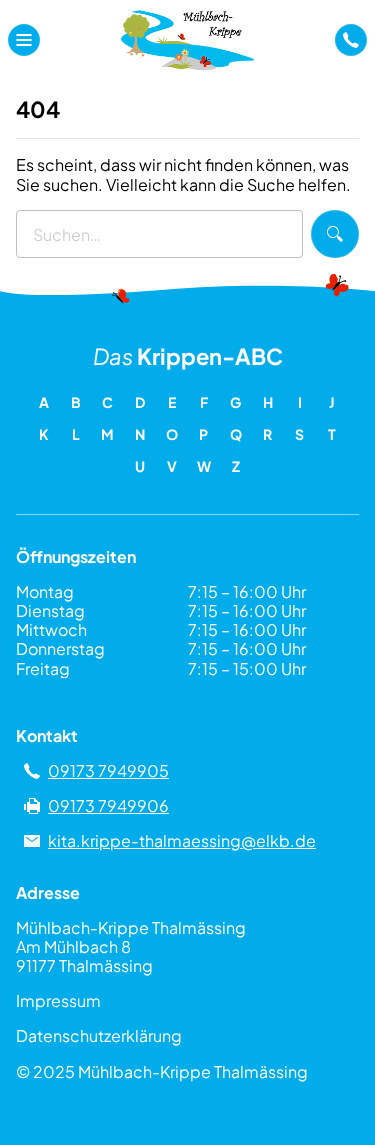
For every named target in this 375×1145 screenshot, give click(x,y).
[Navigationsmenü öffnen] (24, 40)
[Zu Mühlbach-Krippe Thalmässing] (187, 40)
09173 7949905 (108, 770)
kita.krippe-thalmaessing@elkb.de (182, 840)
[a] (351, 40)
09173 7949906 (108, 805)
